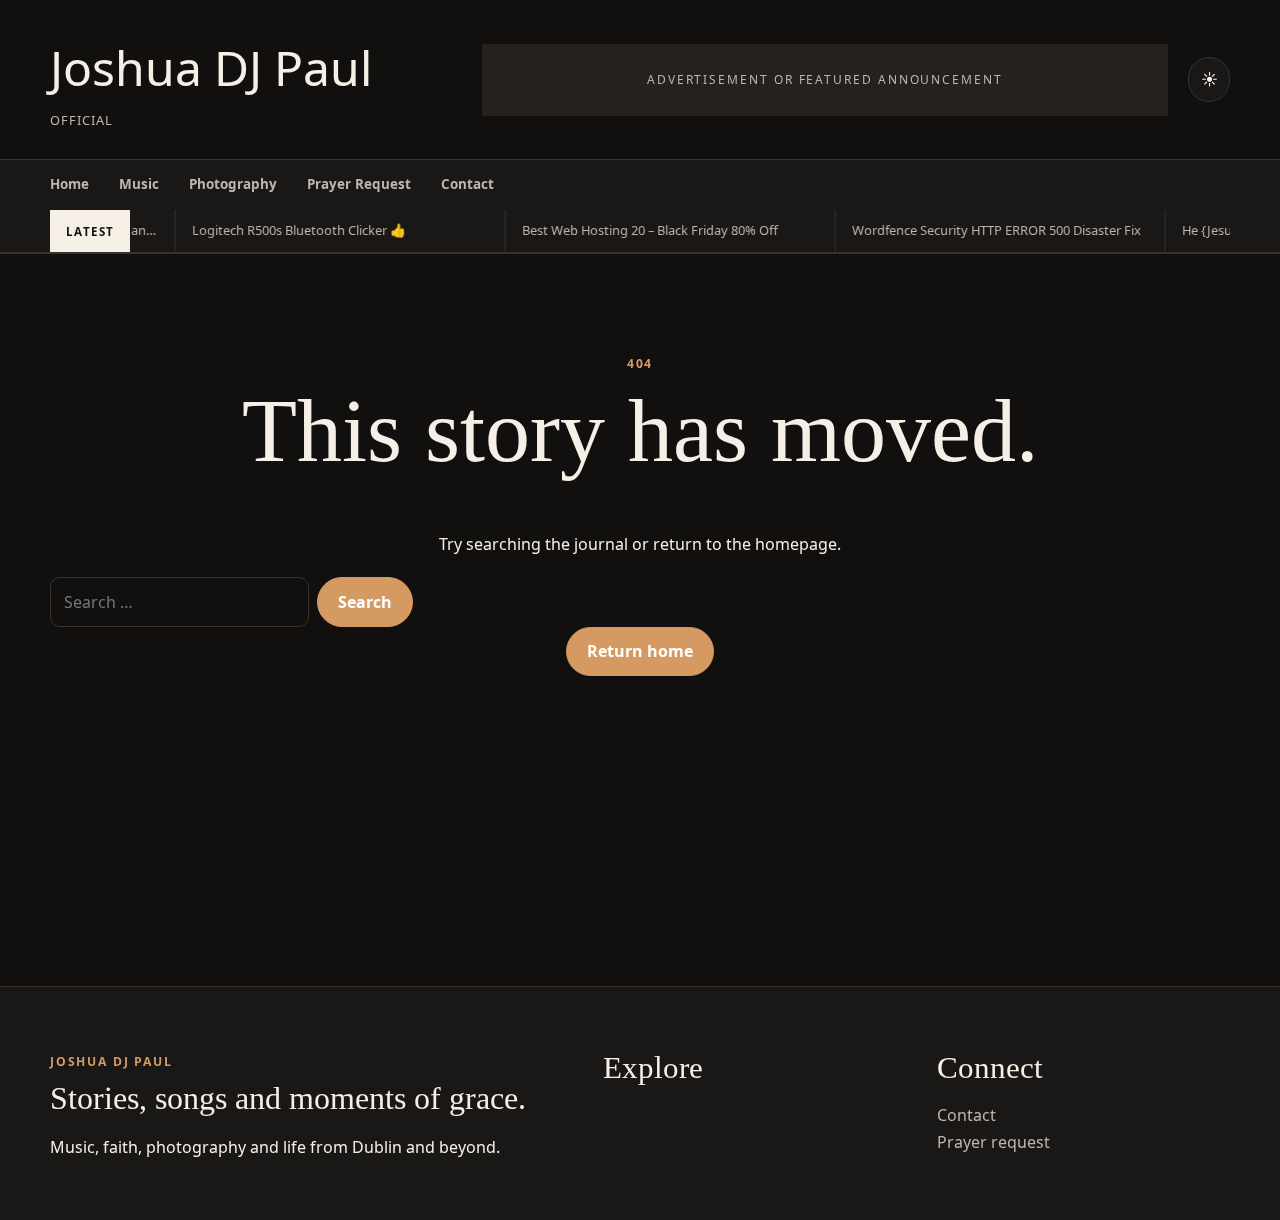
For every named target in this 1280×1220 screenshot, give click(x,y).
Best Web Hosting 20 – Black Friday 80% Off (643, 230)
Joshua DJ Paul (211, 67)
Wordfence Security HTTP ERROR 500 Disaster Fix (989, 230)
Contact (467, 184)
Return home (640, 651)
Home (69, 184)
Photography (233, 184)
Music (139, 184)
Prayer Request (359, 184)
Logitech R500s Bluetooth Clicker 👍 (292, 230)
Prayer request (993, 1142)
